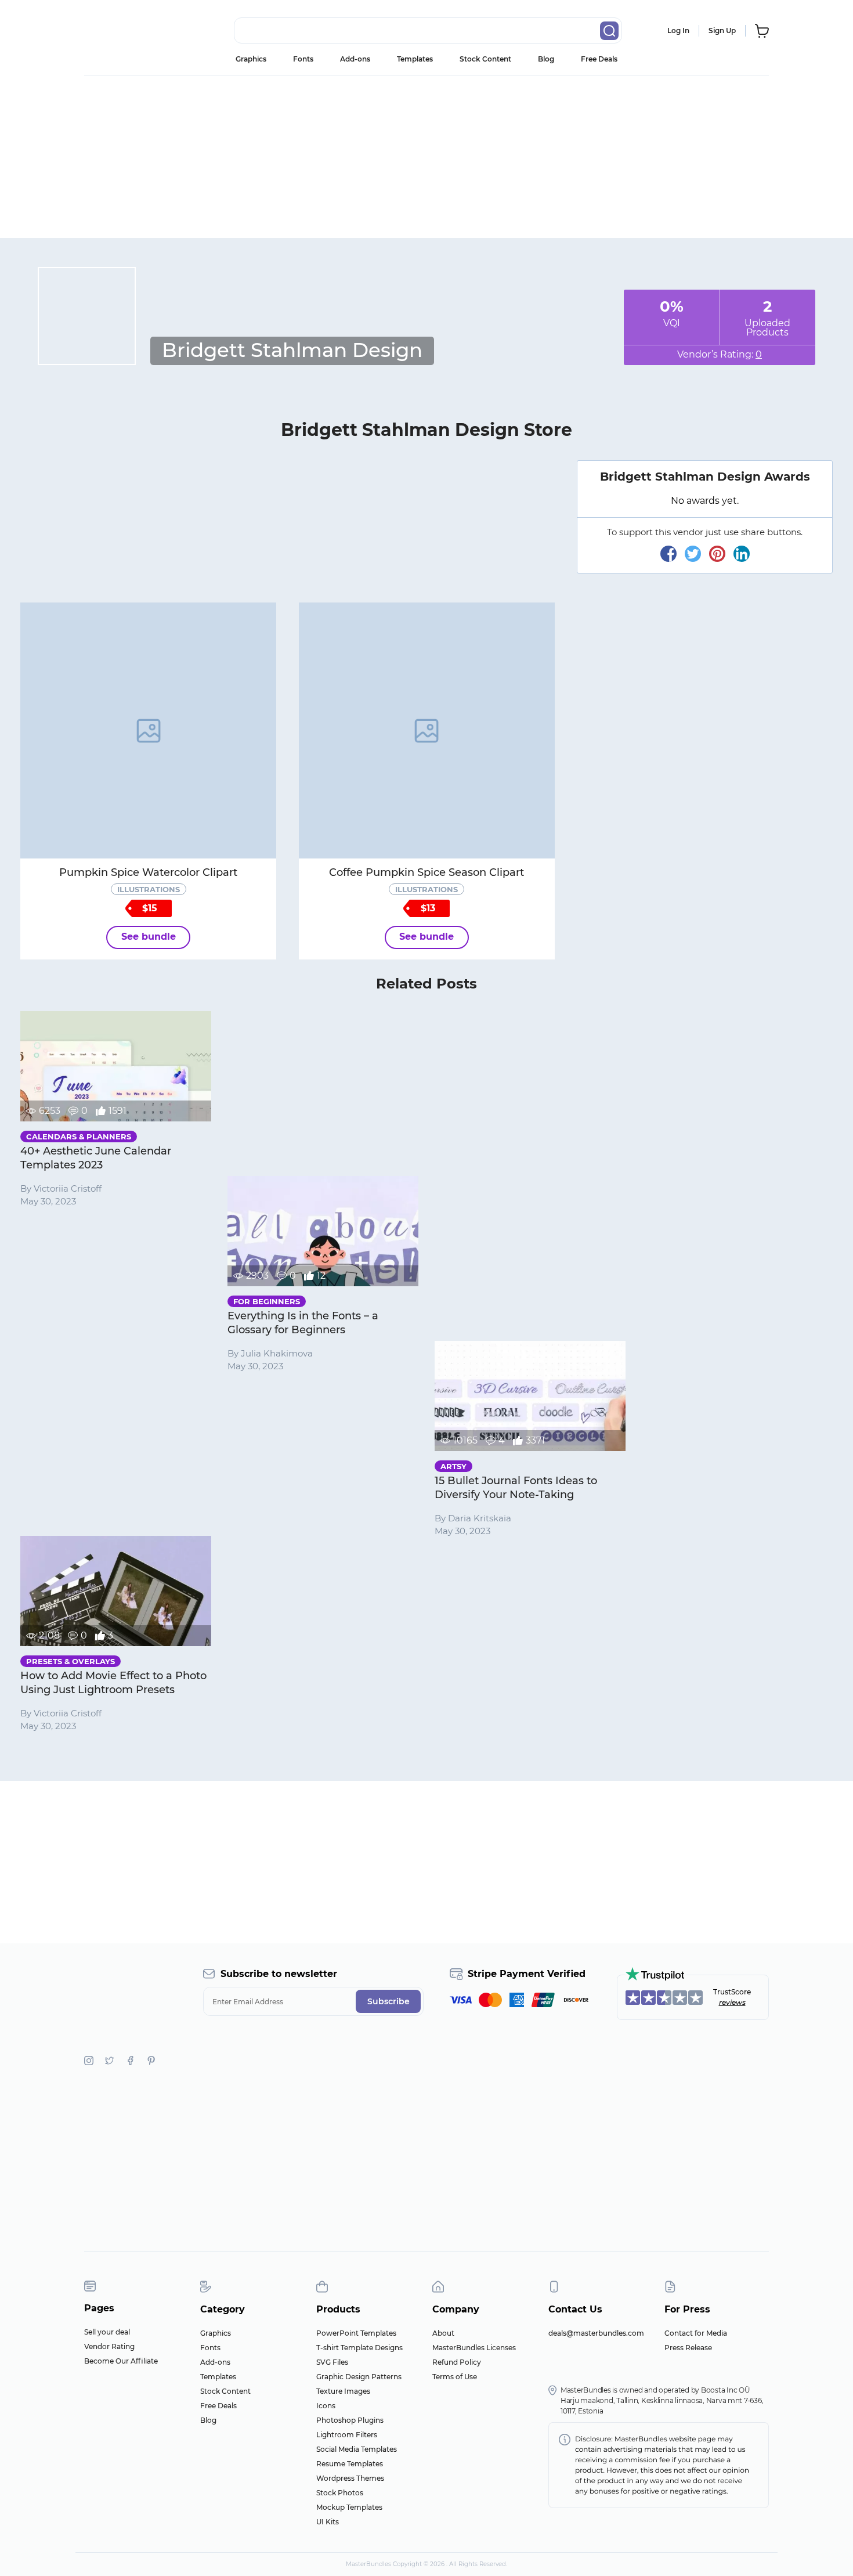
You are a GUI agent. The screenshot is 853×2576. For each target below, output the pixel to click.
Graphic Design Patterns (359, 2377)
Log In (678, 30)
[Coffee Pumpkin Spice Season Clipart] (427, 730)
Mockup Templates (349, 2507)
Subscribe (388, 2001)
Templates (415, 59)
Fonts (303, 59)
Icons (326, 2406)
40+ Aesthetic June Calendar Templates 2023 (96, 1158)
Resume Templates (350, 2464)
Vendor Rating (109, 2346)
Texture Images (343, 2391)
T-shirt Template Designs (359, 2348)
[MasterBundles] (122, 31)
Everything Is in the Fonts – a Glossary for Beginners (303, 1323)
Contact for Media (696, 2333)
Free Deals (599, 59)
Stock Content (485, 59)
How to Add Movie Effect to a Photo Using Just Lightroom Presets (113, 1683)
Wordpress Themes (350, 2478)
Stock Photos (340, 2493)
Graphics (251, 59)
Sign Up (722, 30)
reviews (732, 2002)
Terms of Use (455, 2377)
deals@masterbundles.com (596, 2333)
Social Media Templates (357, 2449)
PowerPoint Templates (356, 2333)
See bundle (149, 937)
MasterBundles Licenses (474, 2348)
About (443, 2333)
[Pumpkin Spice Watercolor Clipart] (148, 730)
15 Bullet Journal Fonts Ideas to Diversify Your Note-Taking (516, 1488)
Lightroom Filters (347, 2435)
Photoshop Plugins (350, 2420)
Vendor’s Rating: (720, 354)
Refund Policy (457, 2362)
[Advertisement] (426, 157)
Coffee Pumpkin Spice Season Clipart (426, 872)
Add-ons (355, 59)
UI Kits (328, 2522)
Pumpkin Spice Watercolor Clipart (148, 872)
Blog (546, 59)
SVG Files (332, 2362)
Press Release (688, 2348)
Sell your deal (107, 2332)
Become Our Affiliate (121, 2361)
